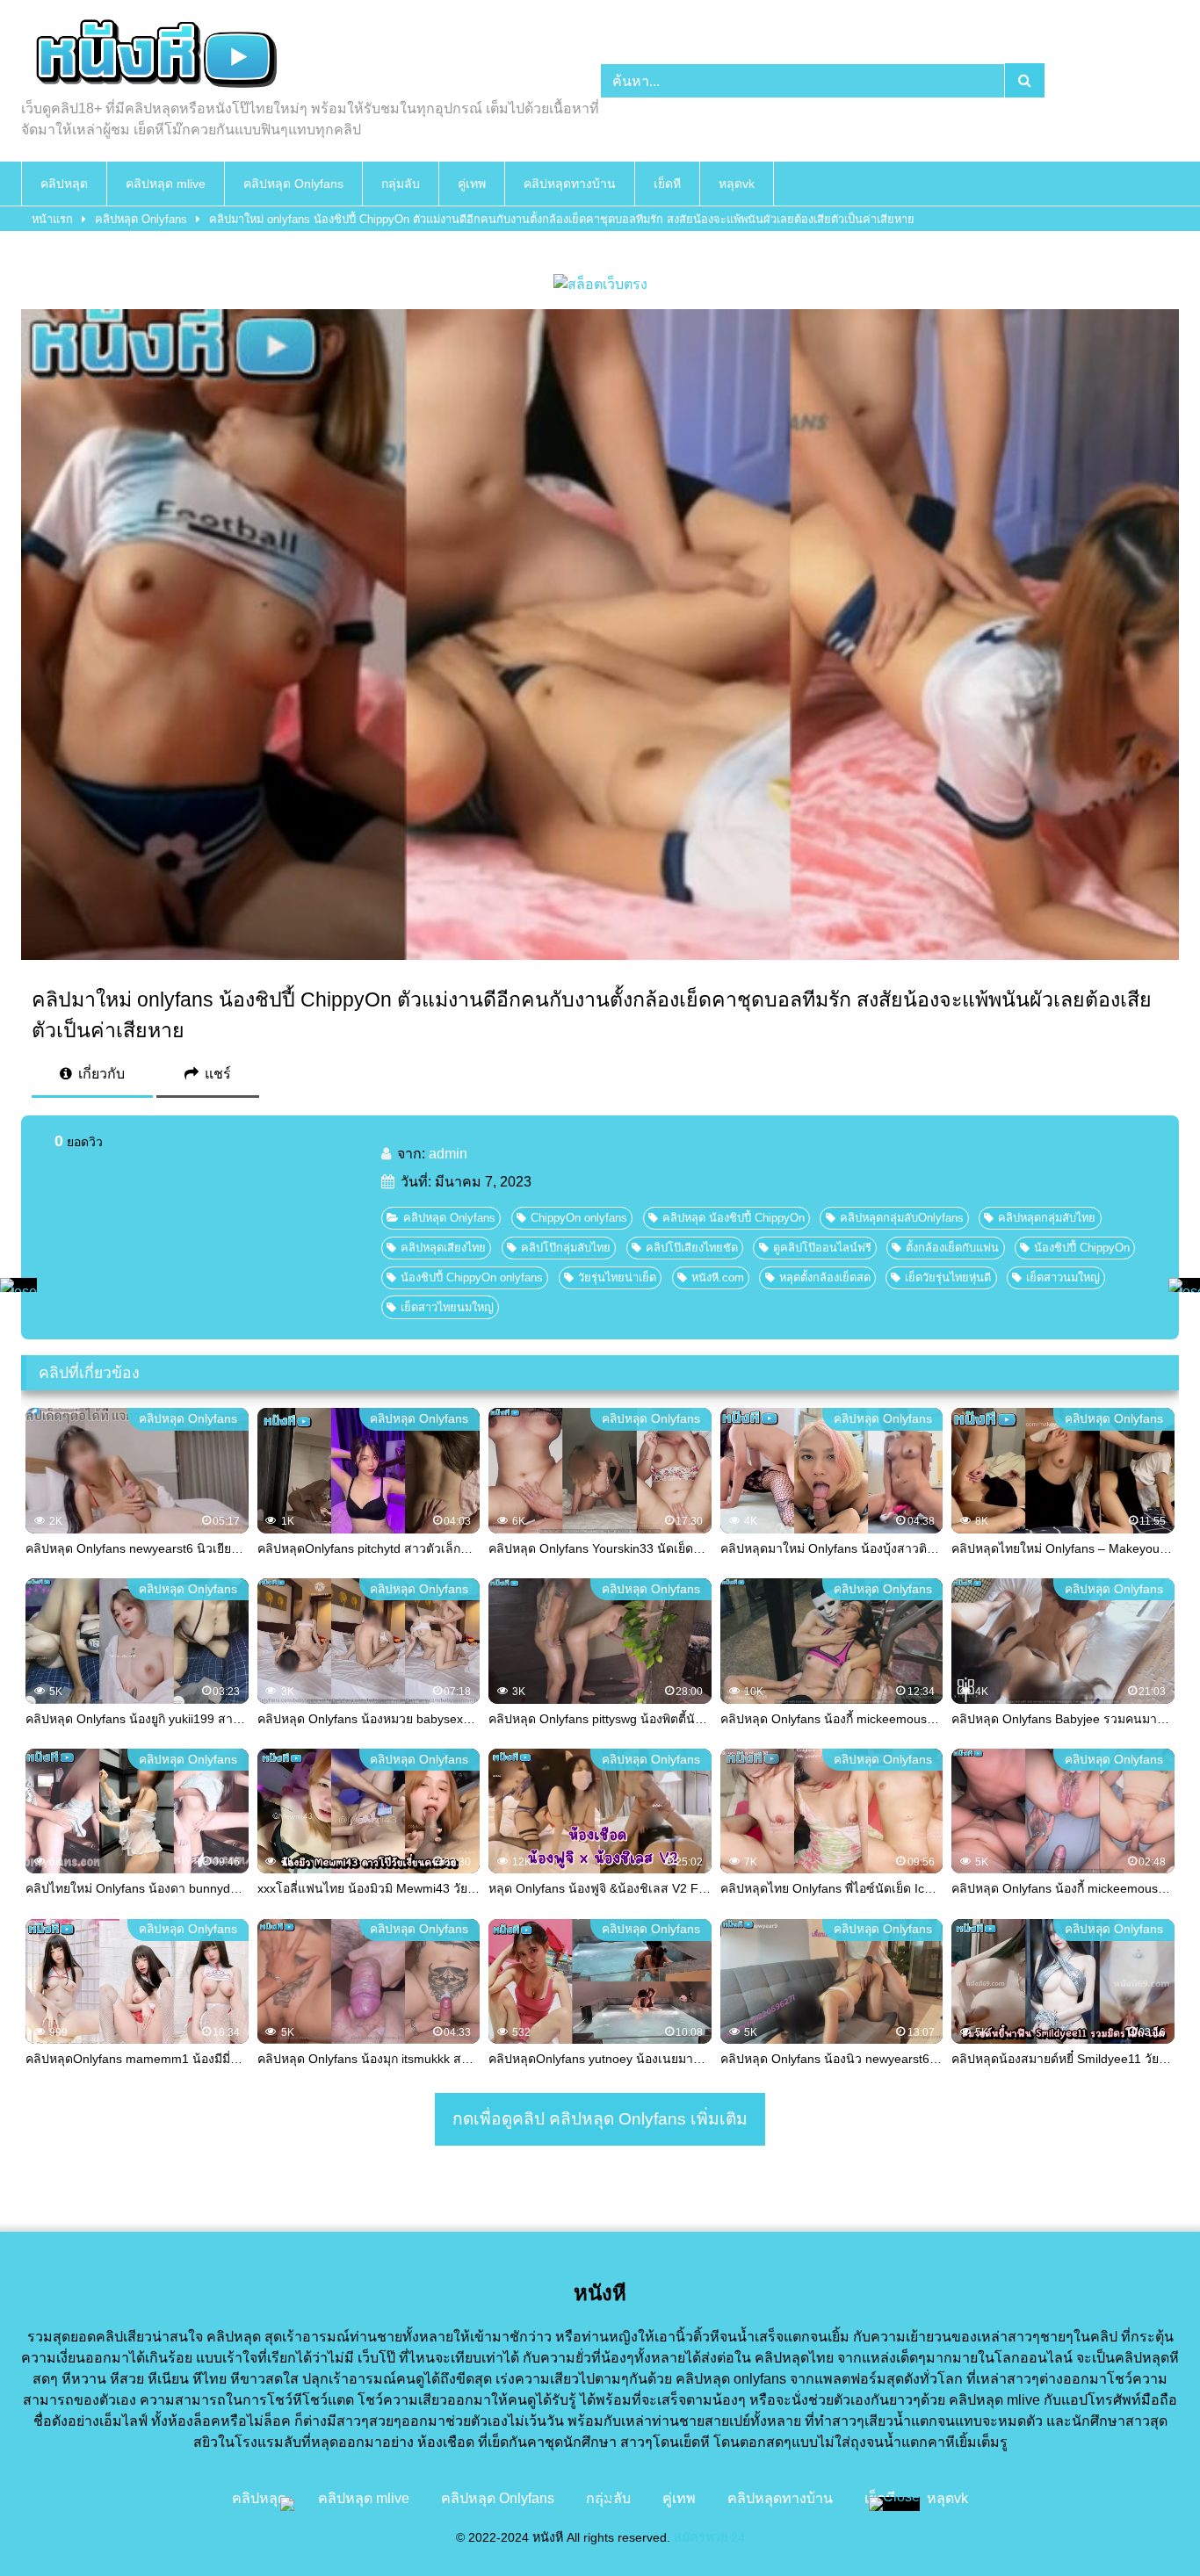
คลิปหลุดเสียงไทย (443, 1248)
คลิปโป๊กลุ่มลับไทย (566, 1248)
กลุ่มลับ (401, 184)
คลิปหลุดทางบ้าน (570, 184)
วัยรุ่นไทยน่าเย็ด (617, 1277)
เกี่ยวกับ (100, 1074)
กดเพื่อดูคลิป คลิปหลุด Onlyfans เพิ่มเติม (600, 2119)
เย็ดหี (667, 184)
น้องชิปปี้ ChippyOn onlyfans (472, 1277)
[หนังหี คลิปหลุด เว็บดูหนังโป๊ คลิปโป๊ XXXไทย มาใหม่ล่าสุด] (153, 56)
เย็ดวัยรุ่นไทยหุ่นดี (948, 1277)
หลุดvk (737, 184)
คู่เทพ (472, 184)
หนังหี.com (718, 1277)
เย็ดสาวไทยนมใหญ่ (447, 1307)
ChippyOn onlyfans (579, 1218)
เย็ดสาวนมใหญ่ (1063, 1277)
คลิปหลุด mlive (166, 184)
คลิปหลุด (64, 184)
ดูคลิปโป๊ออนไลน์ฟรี (822, 1248)
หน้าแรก (52, 219)
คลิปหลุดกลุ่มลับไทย (1047, 1218)
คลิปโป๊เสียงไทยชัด (692, 1248)
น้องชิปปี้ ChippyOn (1082, 1248)
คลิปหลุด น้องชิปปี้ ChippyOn (734, 1218)
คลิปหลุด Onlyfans (293, 184)
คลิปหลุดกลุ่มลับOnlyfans (902, 1218)
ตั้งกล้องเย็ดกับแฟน (952, 1248)
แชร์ (216, 1074)
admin (448, 1154)
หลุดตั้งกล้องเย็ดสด (825, 1277)
